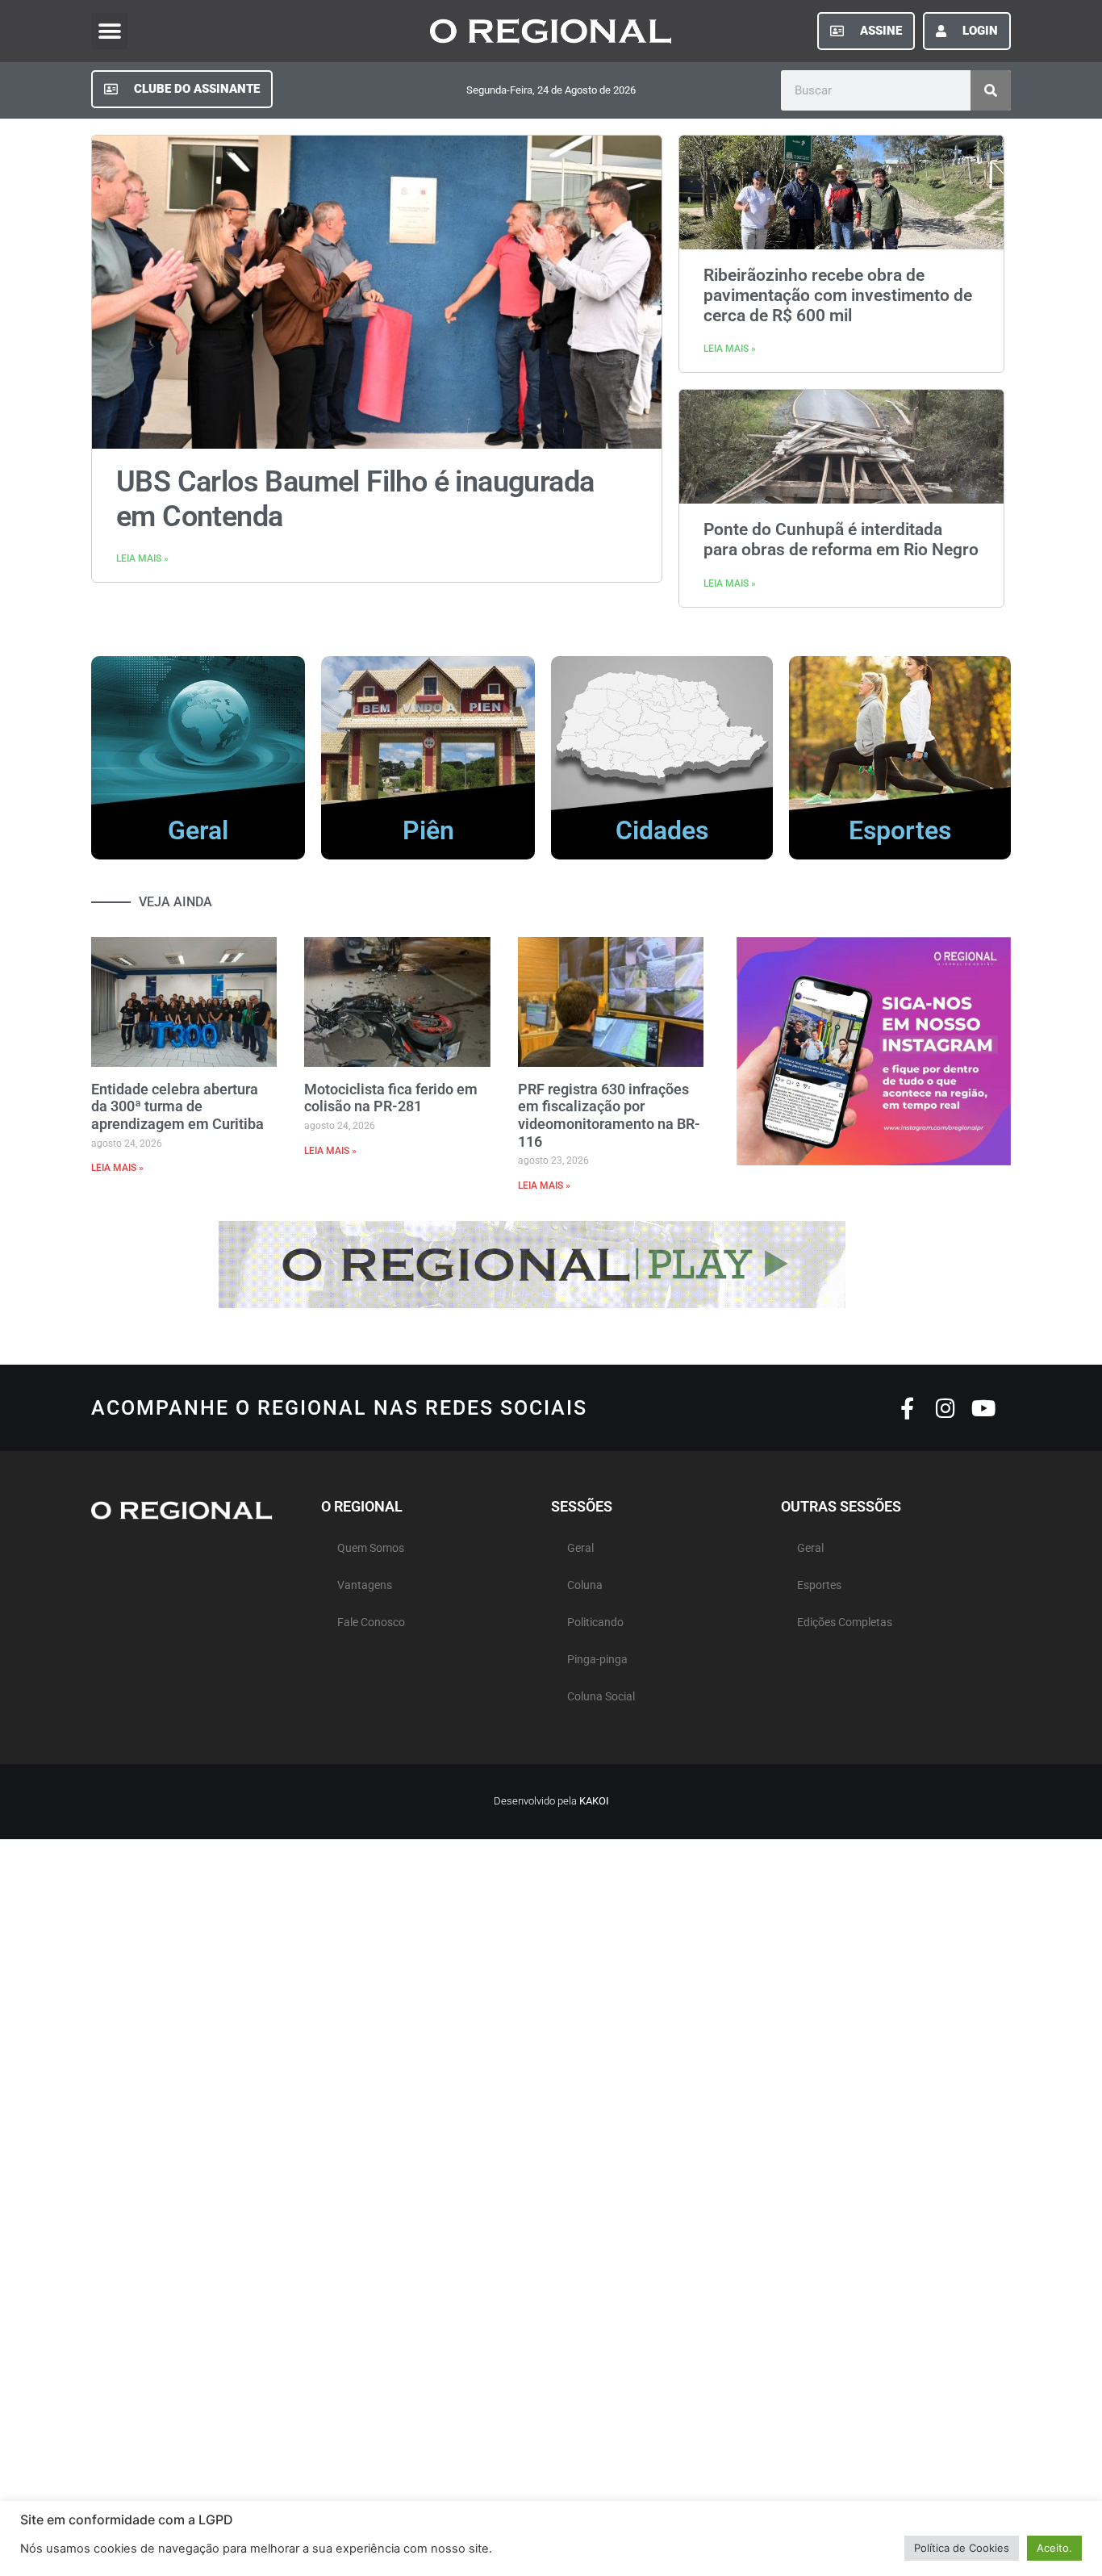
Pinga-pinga (597, 1660)
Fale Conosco (371, 1623)
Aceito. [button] (1054, 2548)
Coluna (585, 1585)
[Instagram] (945, 1408)
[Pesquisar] (991, 90)
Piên (428, 830)
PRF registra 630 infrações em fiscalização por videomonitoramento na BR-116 (609, 1115)
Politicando (595, 1623)
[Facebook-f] (907, 1408)
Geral (198, 830)
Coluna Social (601, 1697)
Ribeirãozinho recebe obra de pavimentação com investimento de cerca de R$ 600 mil (838, 295)
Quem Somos (371, 1548)
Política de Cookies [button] (962, 2548)
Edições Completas (845, 1623)
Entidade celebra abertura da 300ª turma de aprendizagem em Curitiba (177, 1106)
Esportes (900, 830)
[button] (109, 31)
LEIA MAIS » (142, 558)
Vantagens (365, 1585)
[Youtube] (983, 1408)
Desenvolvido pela (551, 1801)
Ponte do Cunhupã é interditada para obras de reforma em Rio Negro (841, 539)
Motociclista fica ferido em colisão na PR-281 (391, 1098)
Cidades (662, 830)
